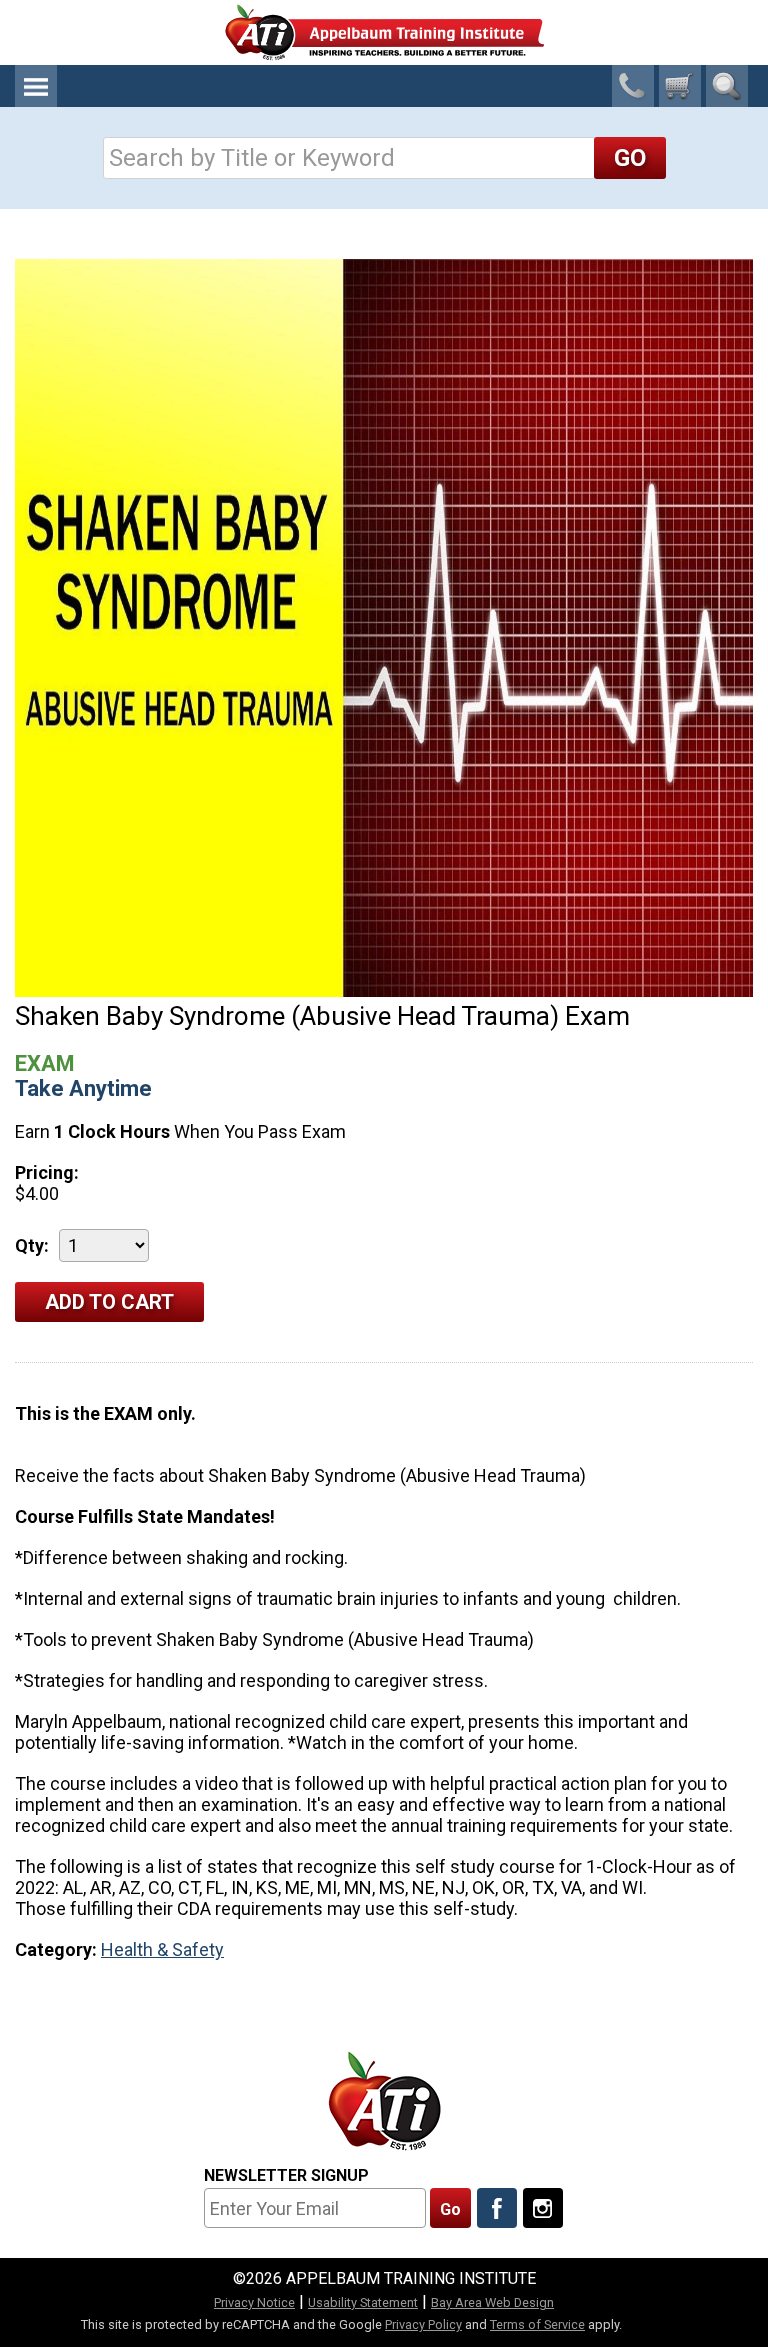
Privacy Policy (423, 2324)
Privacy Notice (254, 2302)
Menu (36, 86)
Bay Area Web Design (492, 2302)
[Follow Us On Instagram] (543, 2208)
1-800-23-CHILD (633, 86)
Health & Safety (162, 1949)
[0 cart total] (680, 86)
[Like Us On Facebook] (497, 2208)
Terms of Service (537, 2324)
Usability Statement (363, 2302)
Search (727, 86)
